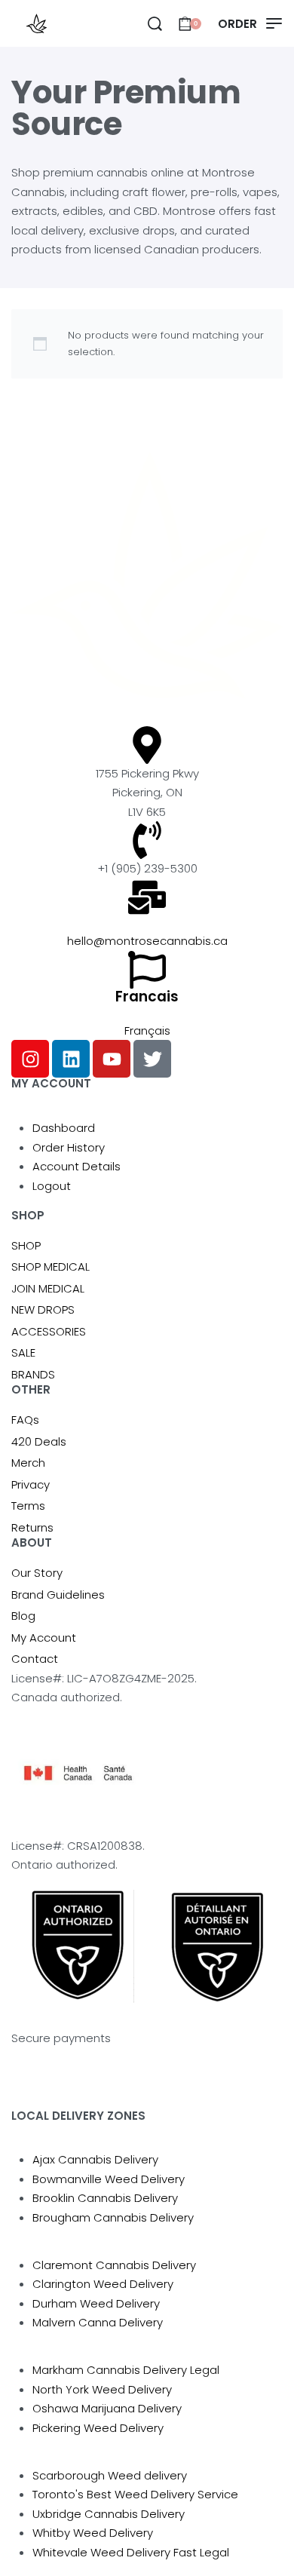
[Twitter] (152, 1059)
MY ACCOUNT (51, 1083)
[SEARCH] (155, 24)
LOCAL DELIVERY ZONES (78, 2116)
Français (147, 1030)
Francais (147, 997)
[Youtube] (112, 1059)
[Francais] (147, 970)
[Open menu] (250, 24)
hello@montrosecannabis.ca (147, 941)
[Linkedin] (71, 1059)
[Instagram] (30, 1059)
